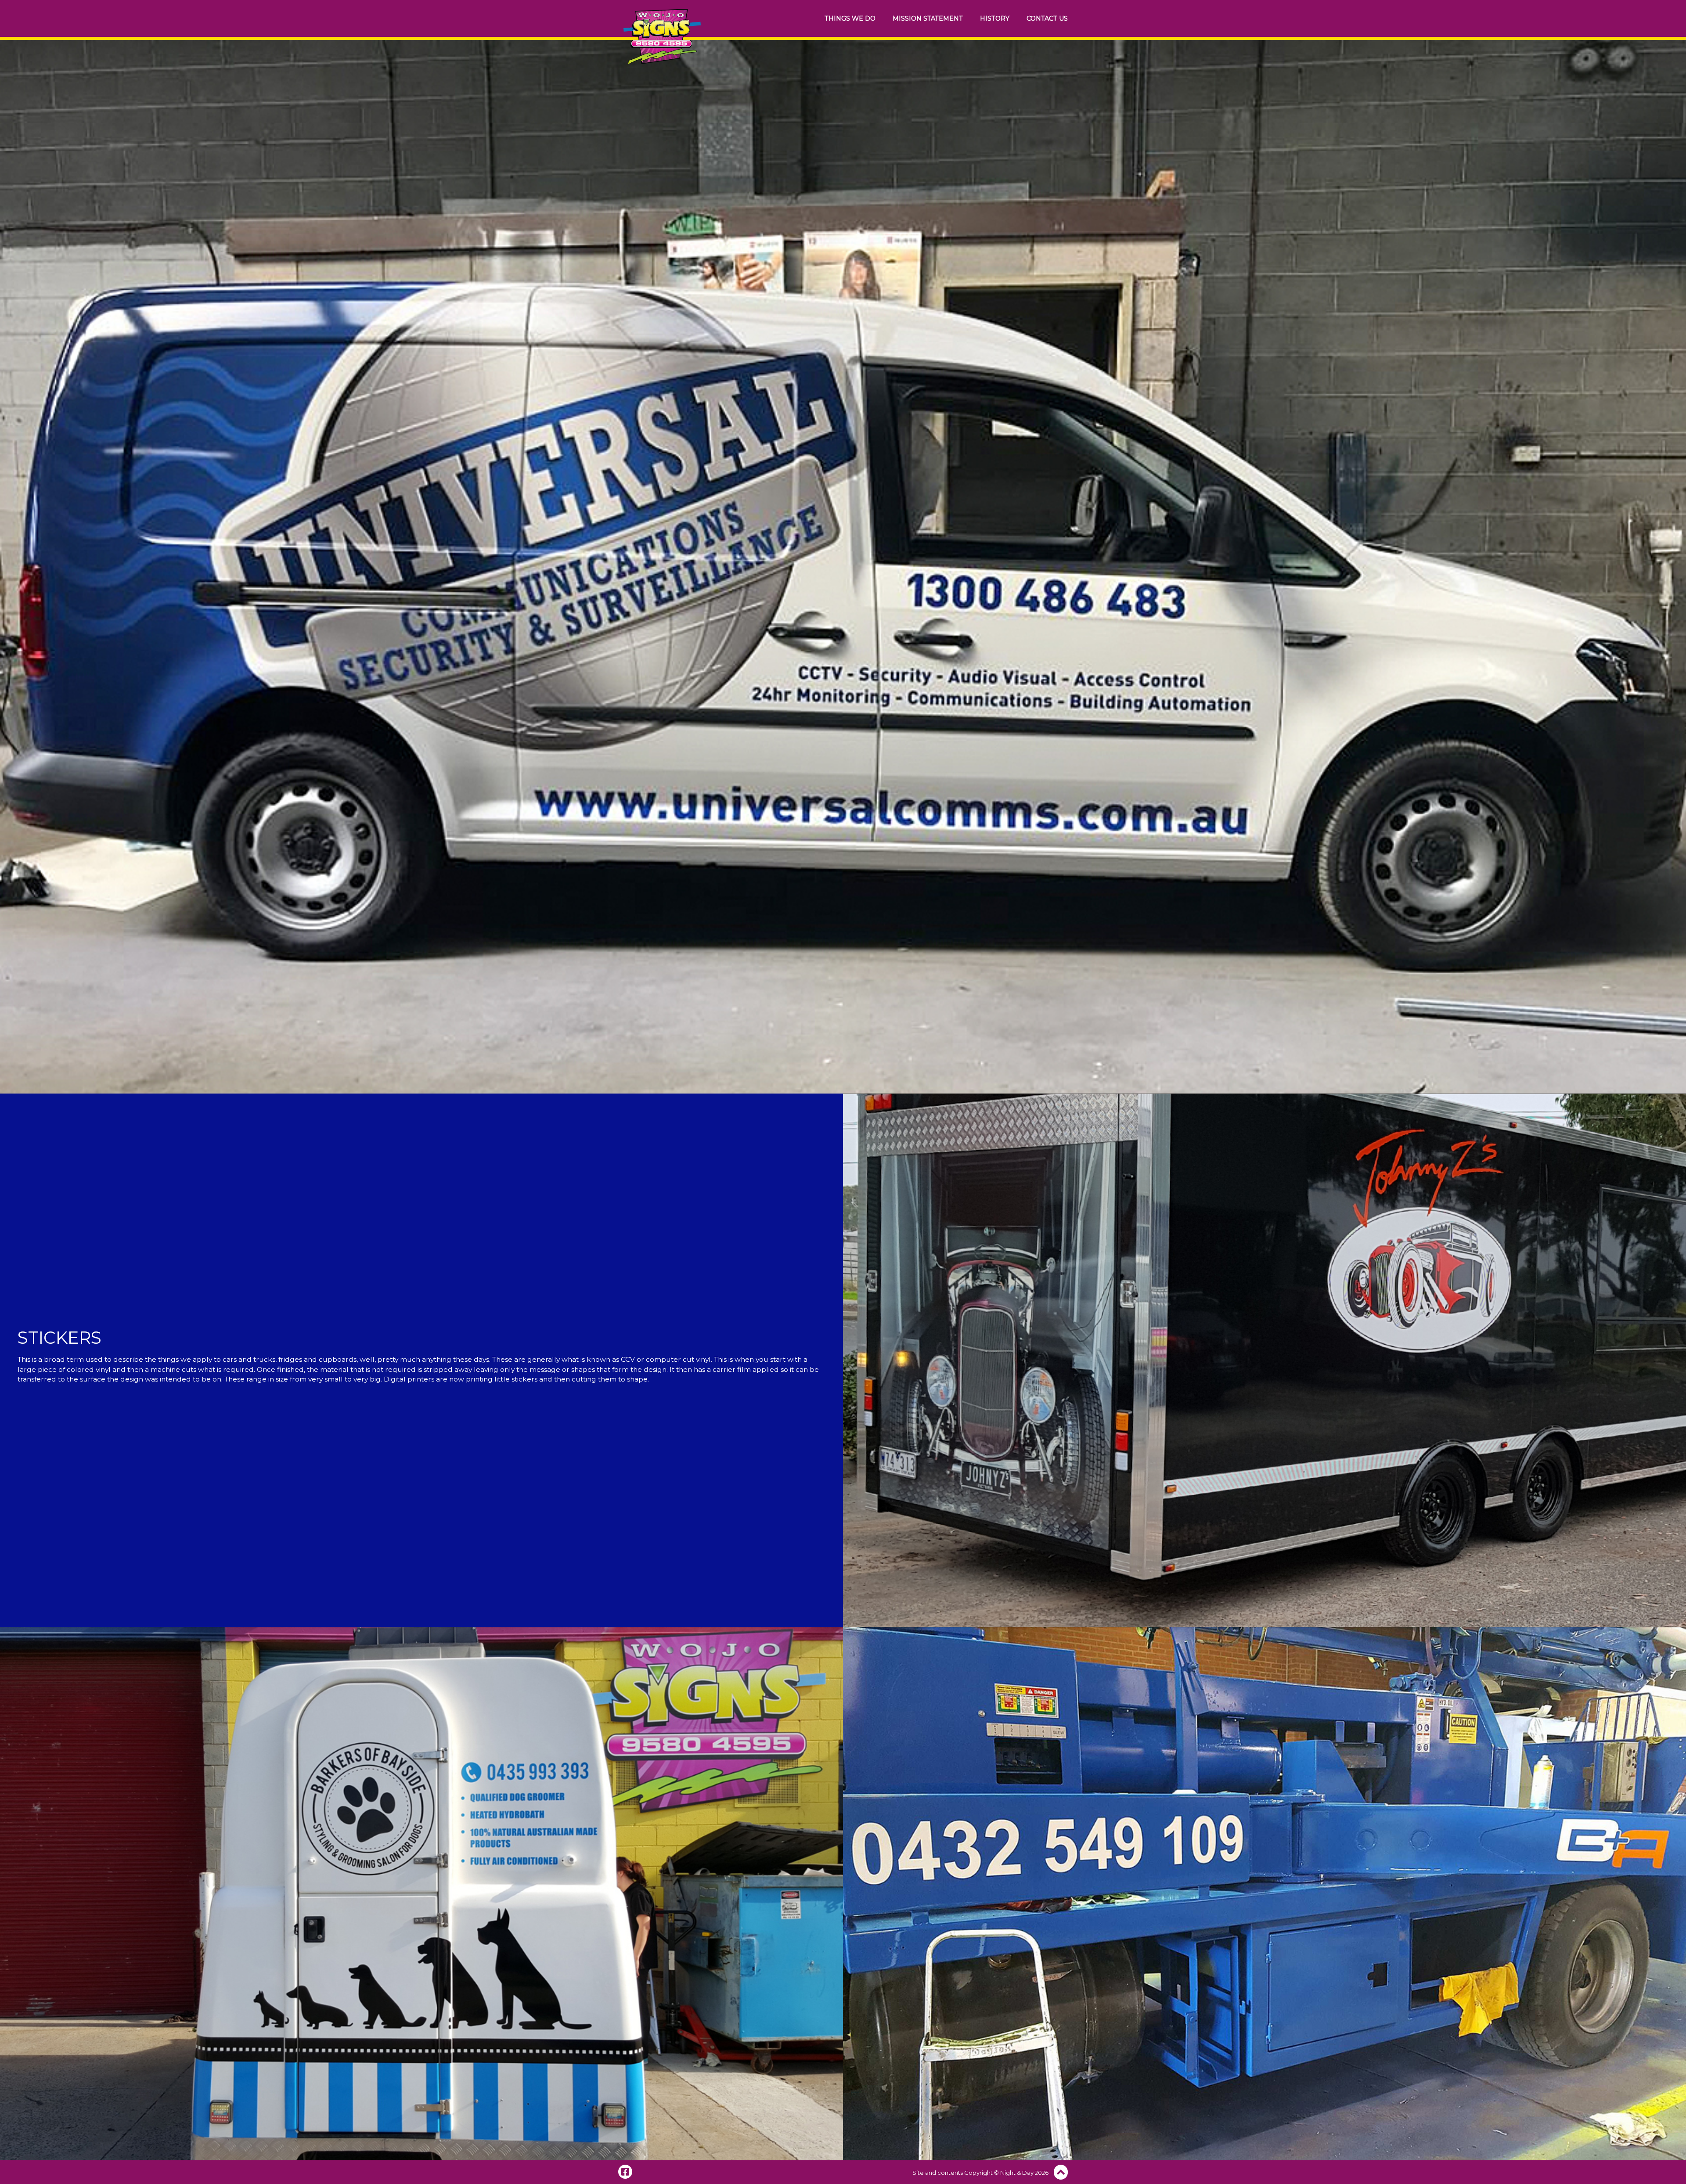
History (995, 18)
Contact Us (1047, 18)
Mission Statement (928, 18)
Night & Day (1017, 2173)
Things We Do (850, 18)
